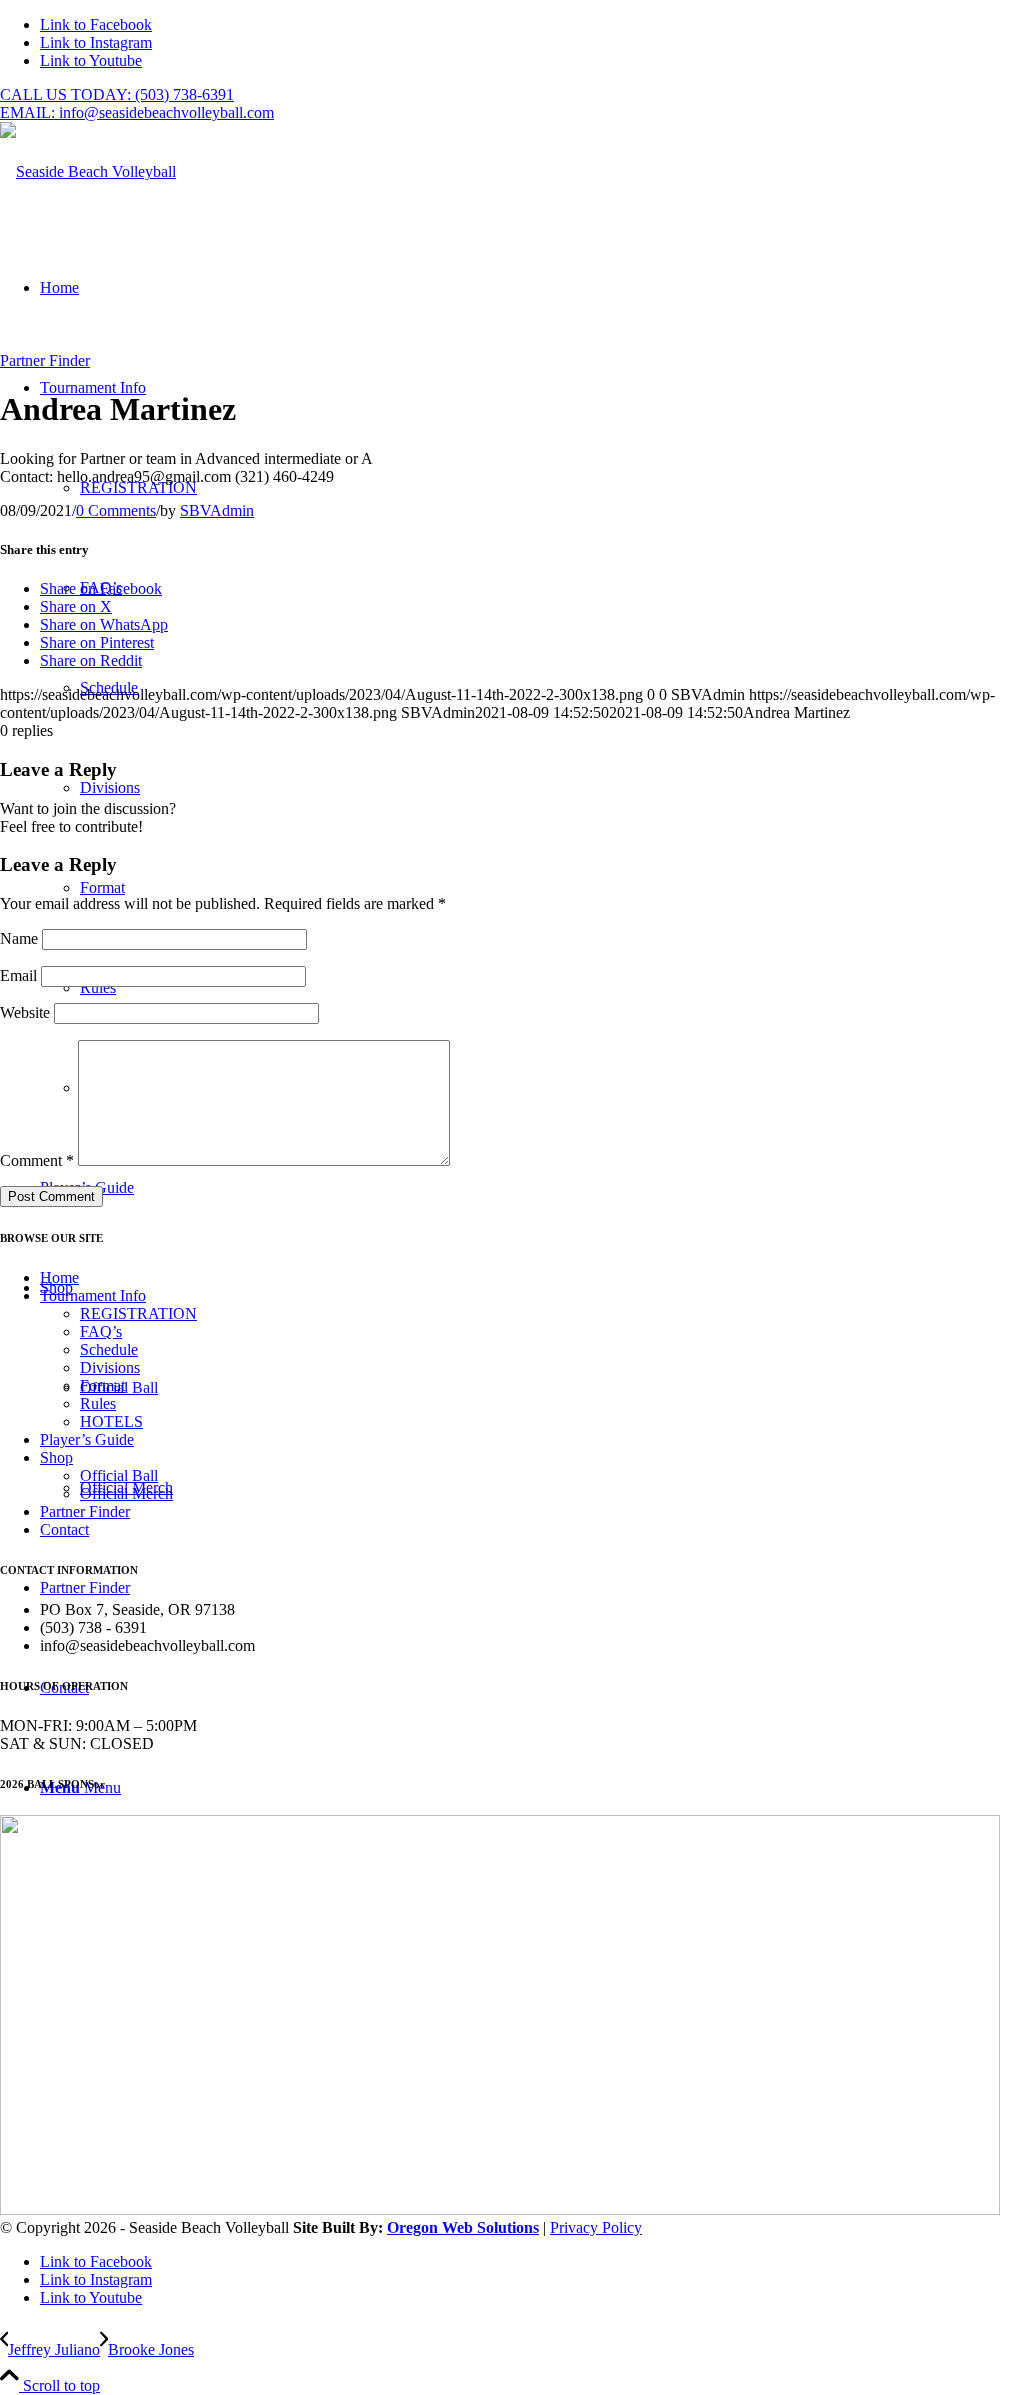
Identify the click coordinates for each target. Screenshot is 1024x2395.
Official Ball (119, 1475)
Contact (64, 1529)
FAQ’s (101, 1331)
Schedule (109, 1349)
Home (59, 1277)
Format (102, 1385)
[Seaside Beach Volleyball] (88, 171)
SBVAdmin (217, 510)
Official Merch (126, 1493)
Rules (98, 1403)
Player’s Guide (87, 1439)
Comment (37, 1160)
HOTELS (111, 1421)
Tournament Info (93, 1295)
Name (19, 938)
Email (18, 975)
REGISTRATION (138, 1313)
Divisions (110, 1367)
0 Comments (116, 510)
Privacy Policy (596, 2227)
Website (25, 1012)
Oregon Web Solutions (463, 2227)
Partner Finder (45, 360)
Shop (56, 1457)
